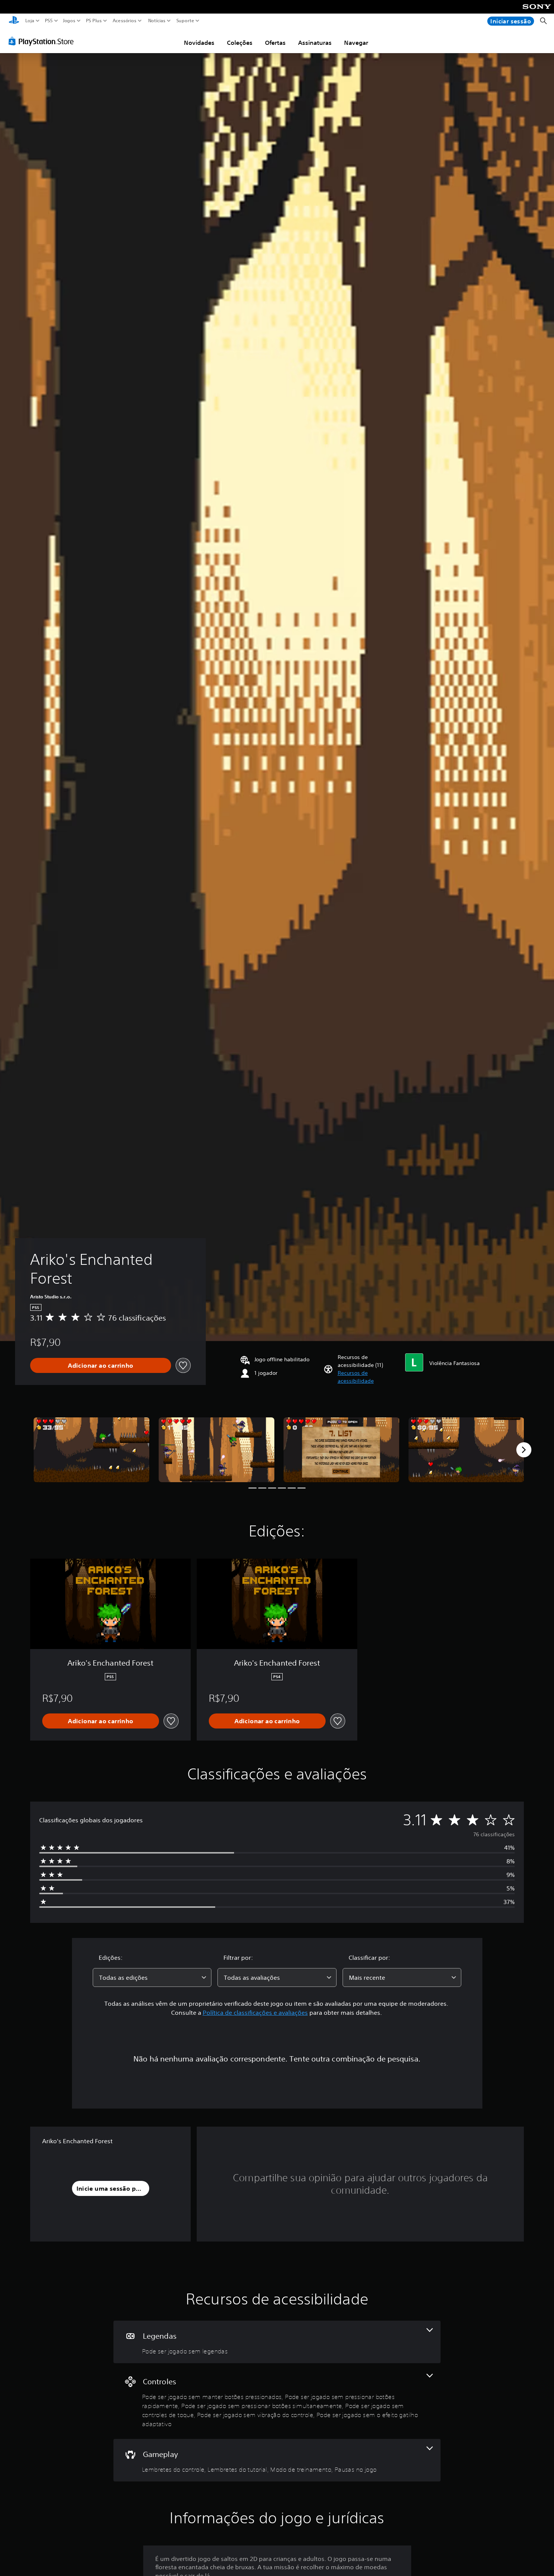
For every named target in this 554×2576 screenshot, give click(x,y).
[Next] (524, 1450)
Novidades (199, 43)
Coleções (240, 43)
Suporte (185, 21)
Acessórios (124, 21)
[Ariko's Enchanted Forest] (92, 1450)
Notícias (156, 21)
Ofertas (275, 43)
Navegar (356, 43)
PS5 (48, 21)
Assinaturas (315, 43)
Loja (30, 21)
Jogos (69, 21)
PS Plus (93, 21)
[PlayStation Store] (43, 41)
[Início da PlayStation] (14, 21)
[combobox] (152, 1977)
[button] (368, 1377)
